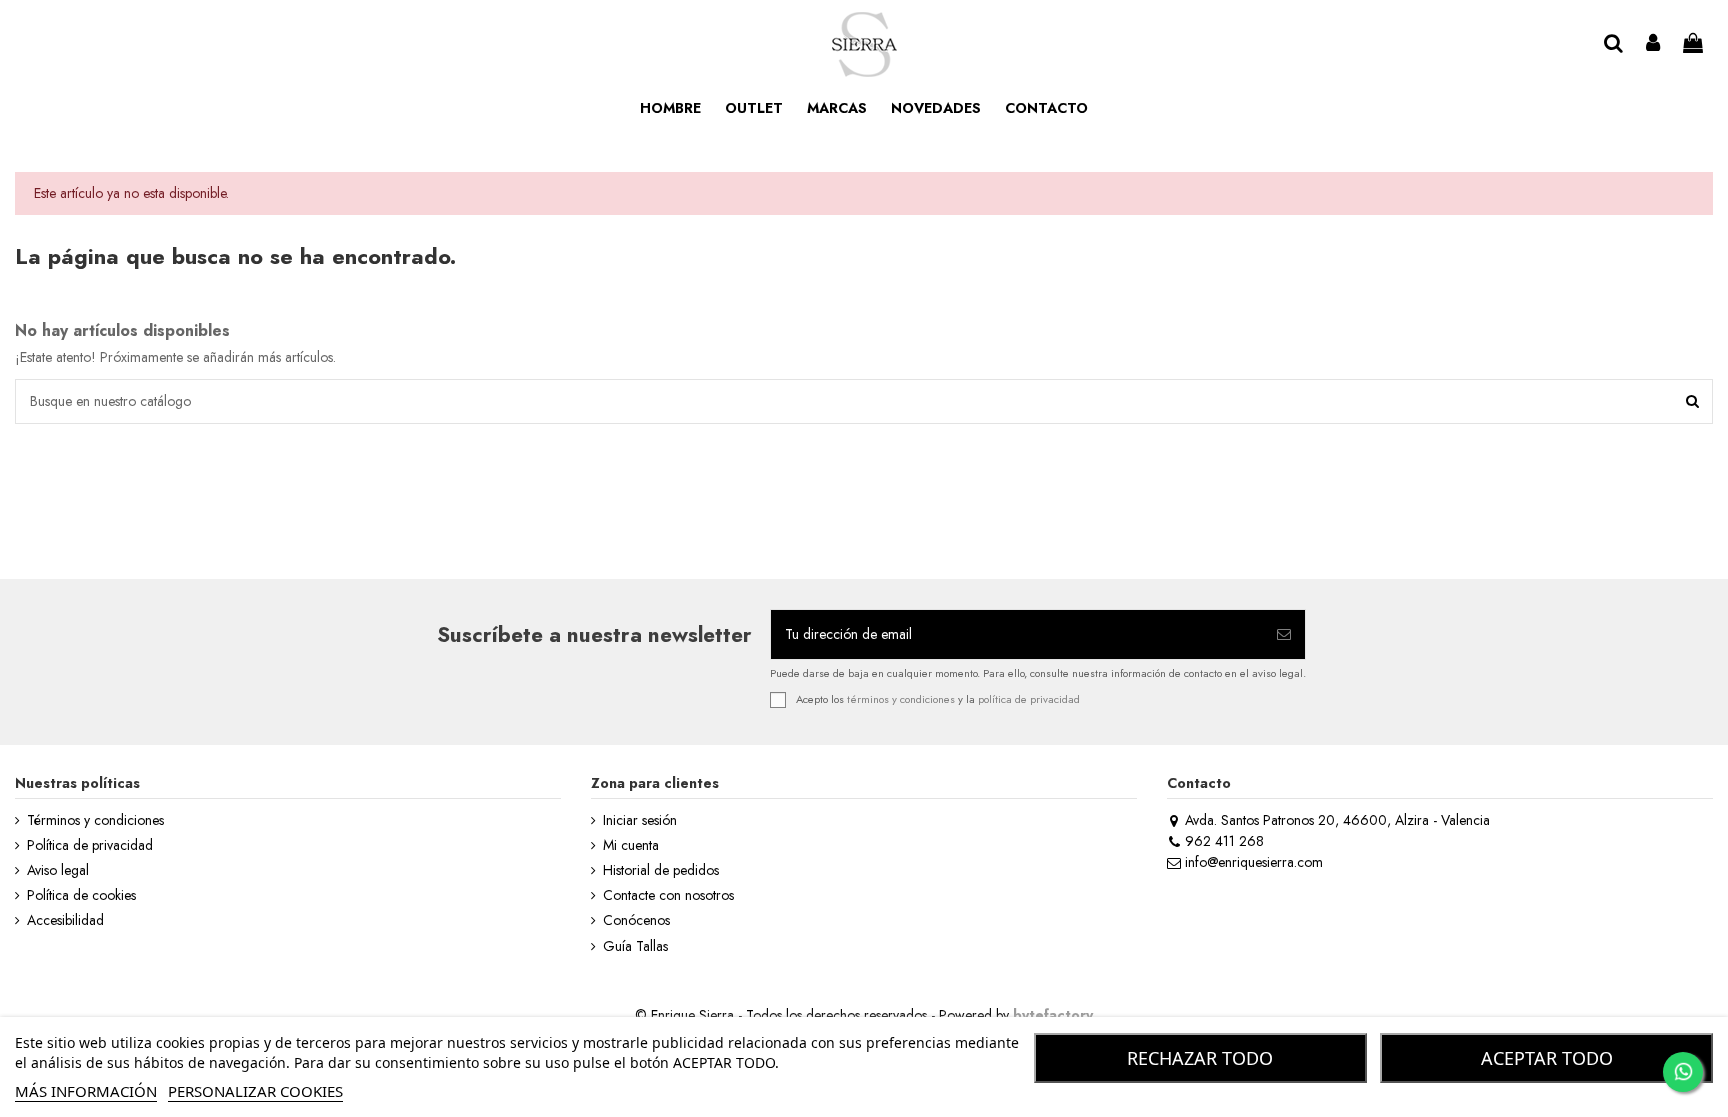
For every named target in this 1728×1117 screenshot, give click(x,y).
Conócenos (636, 920)
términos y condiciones (901, 698)
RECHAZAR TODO (1200, 1058)
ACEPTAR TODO (1547, 1058)
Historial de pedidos (661, 870)
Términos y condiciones (95, 820)
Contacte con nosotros (668, 895)
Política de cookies (81, 895)
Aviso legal (58, 870)
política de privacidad (1029, 698)
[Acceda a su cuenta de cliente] (1654, 44)
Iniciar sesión (640, 820)
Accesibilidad (65, 920)
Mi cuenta (631, 845)
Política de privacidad (90, 845)
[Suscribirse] (1284, 634)
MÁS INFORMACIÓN (86, 1091)
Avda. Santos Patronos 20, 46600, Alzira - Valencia (1337, 820)
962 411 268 (1224, 841)
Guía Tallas (635, 946)
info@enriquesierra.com (1254, 862)
